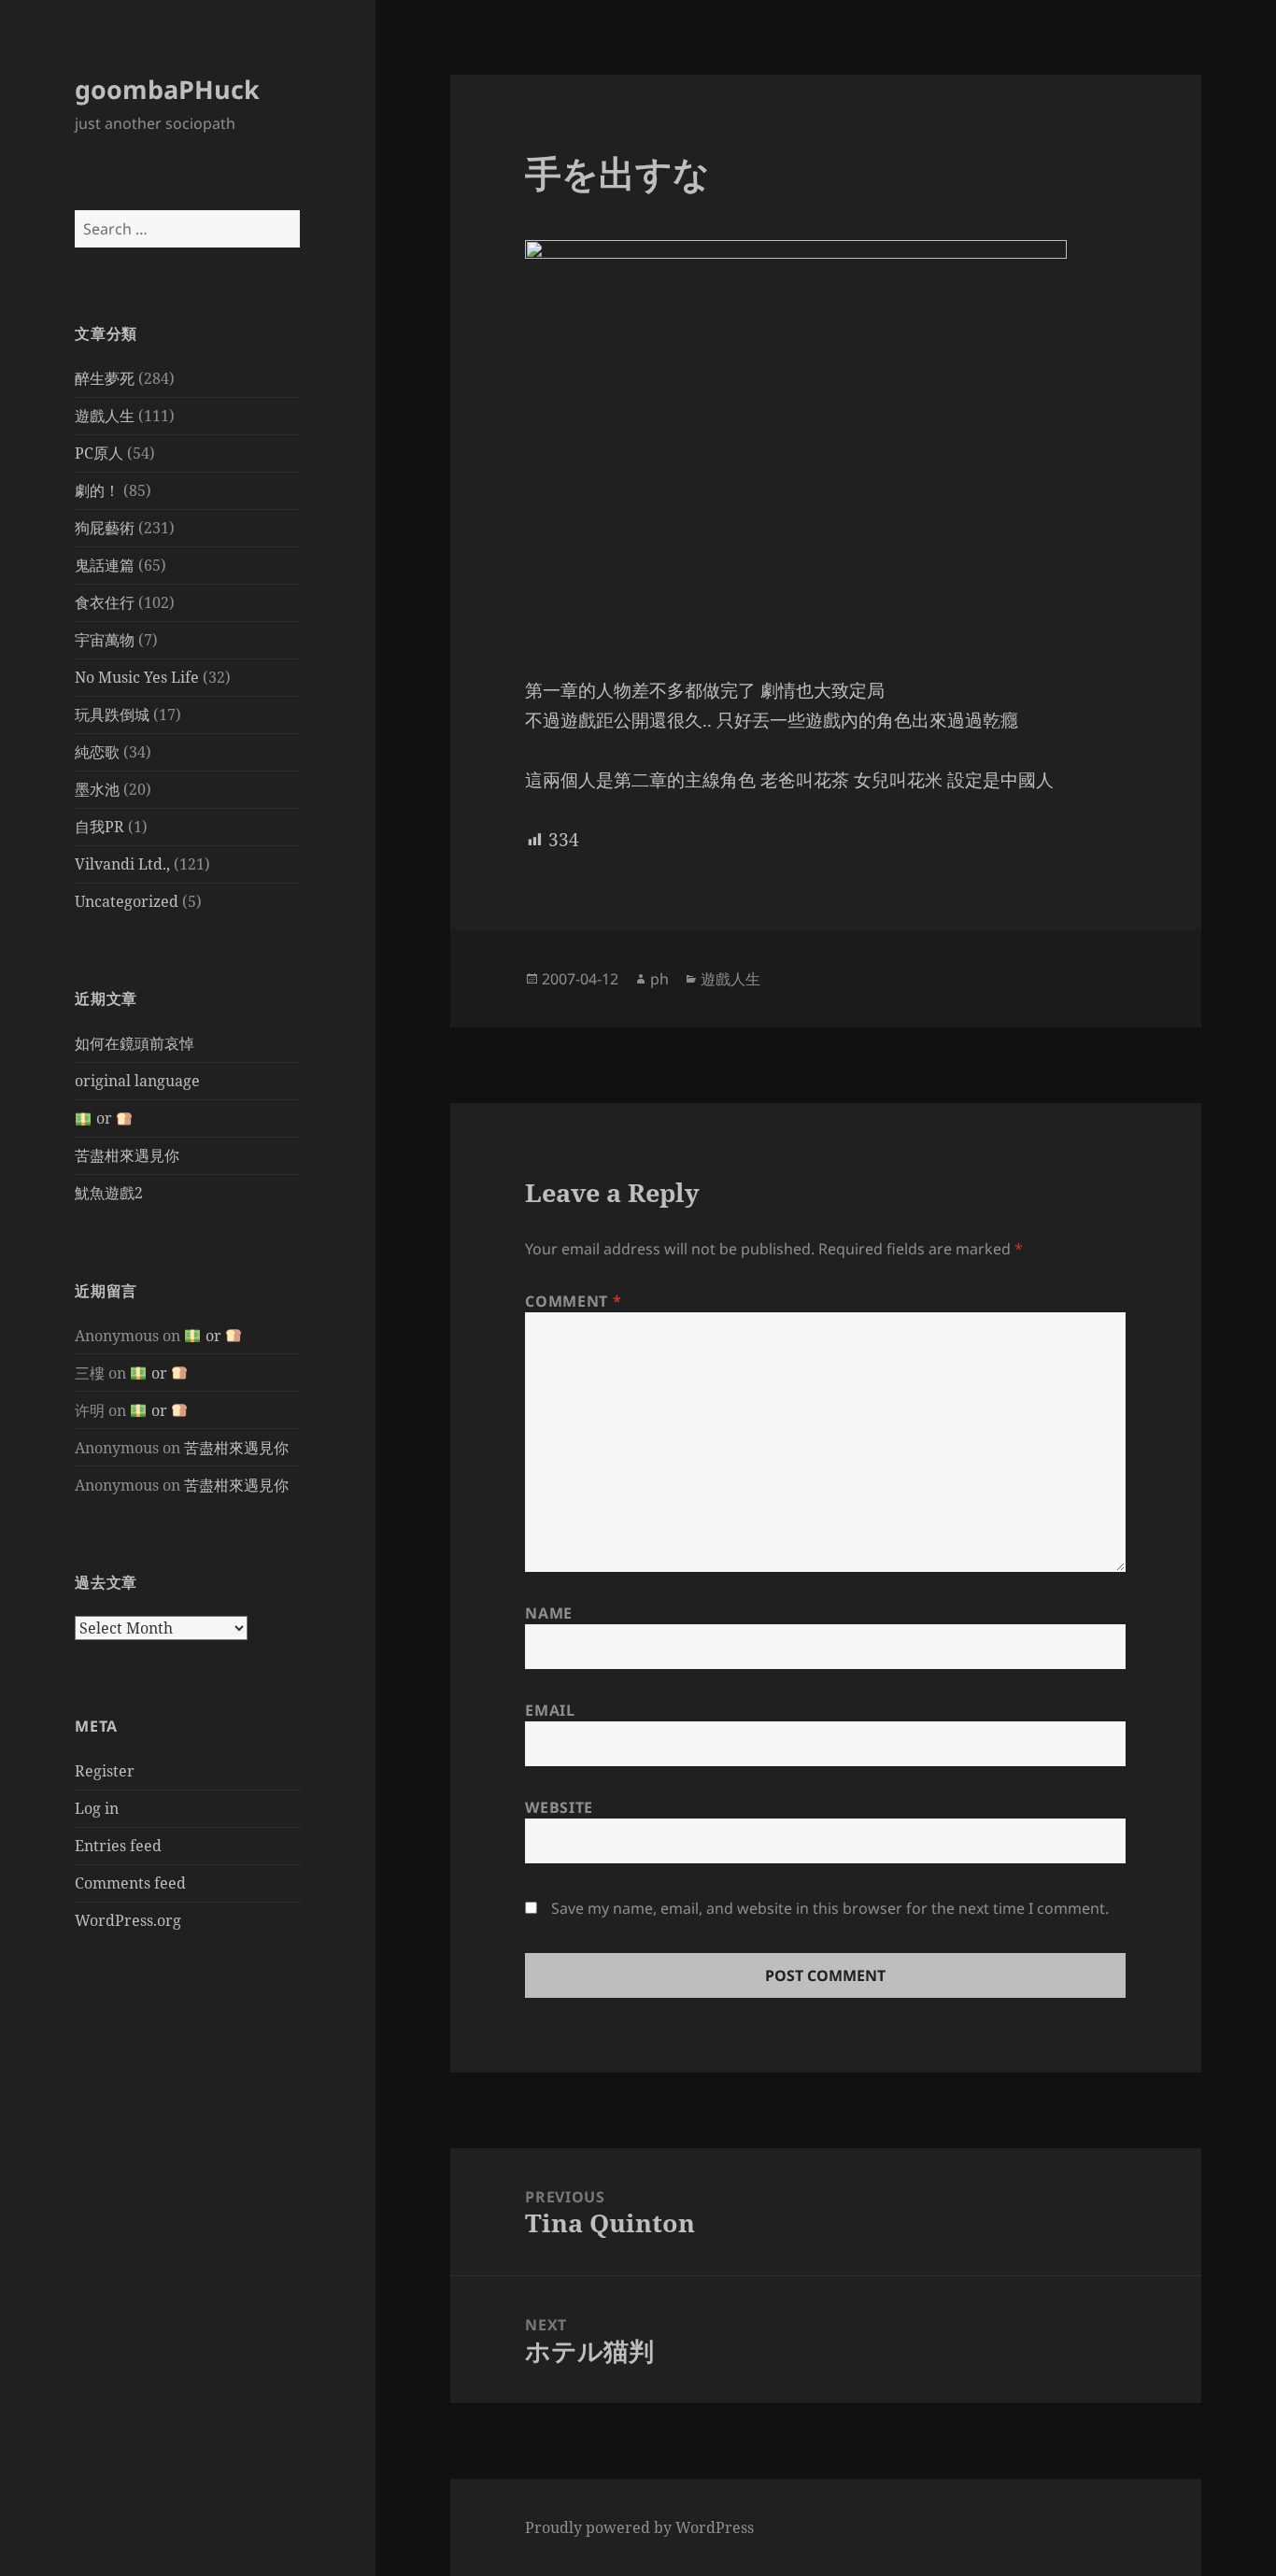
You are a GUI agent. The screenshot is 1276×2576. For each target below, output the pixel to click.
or (104, 1118)
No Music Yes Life (137, 677)
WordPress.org (128, 1920)
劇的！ (97, 490)
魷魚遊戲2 (109, 1193)
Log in (97, 1808)
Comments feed (130, 1883)
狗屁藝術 (105, 528)
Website (559, 1807)
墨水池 (97, 789)
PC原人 (99, 453)
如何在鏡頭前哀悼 (135, 1043)
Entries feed (118, 1846)
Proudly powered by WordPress (639, 2527)
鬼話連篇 (105, 565)
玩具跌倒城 (112, 715)
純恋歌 (97, 752)
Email (550, 1710)
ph (659, 979)
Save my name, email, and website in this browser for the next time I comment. (830, 1908)
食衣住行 (105, 602)
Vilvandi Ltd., (122, 864)
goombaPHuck (167, 89)
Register (105, 1771)
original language (137, 1081)
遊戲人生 (105, 416)
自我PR (99, 827)
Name (549, 1613)
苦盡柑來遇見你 (127, 1155)
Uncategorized (127, 901)
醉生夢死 (105, 378)
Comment (573, 1301)
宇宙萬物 (105, 640)
